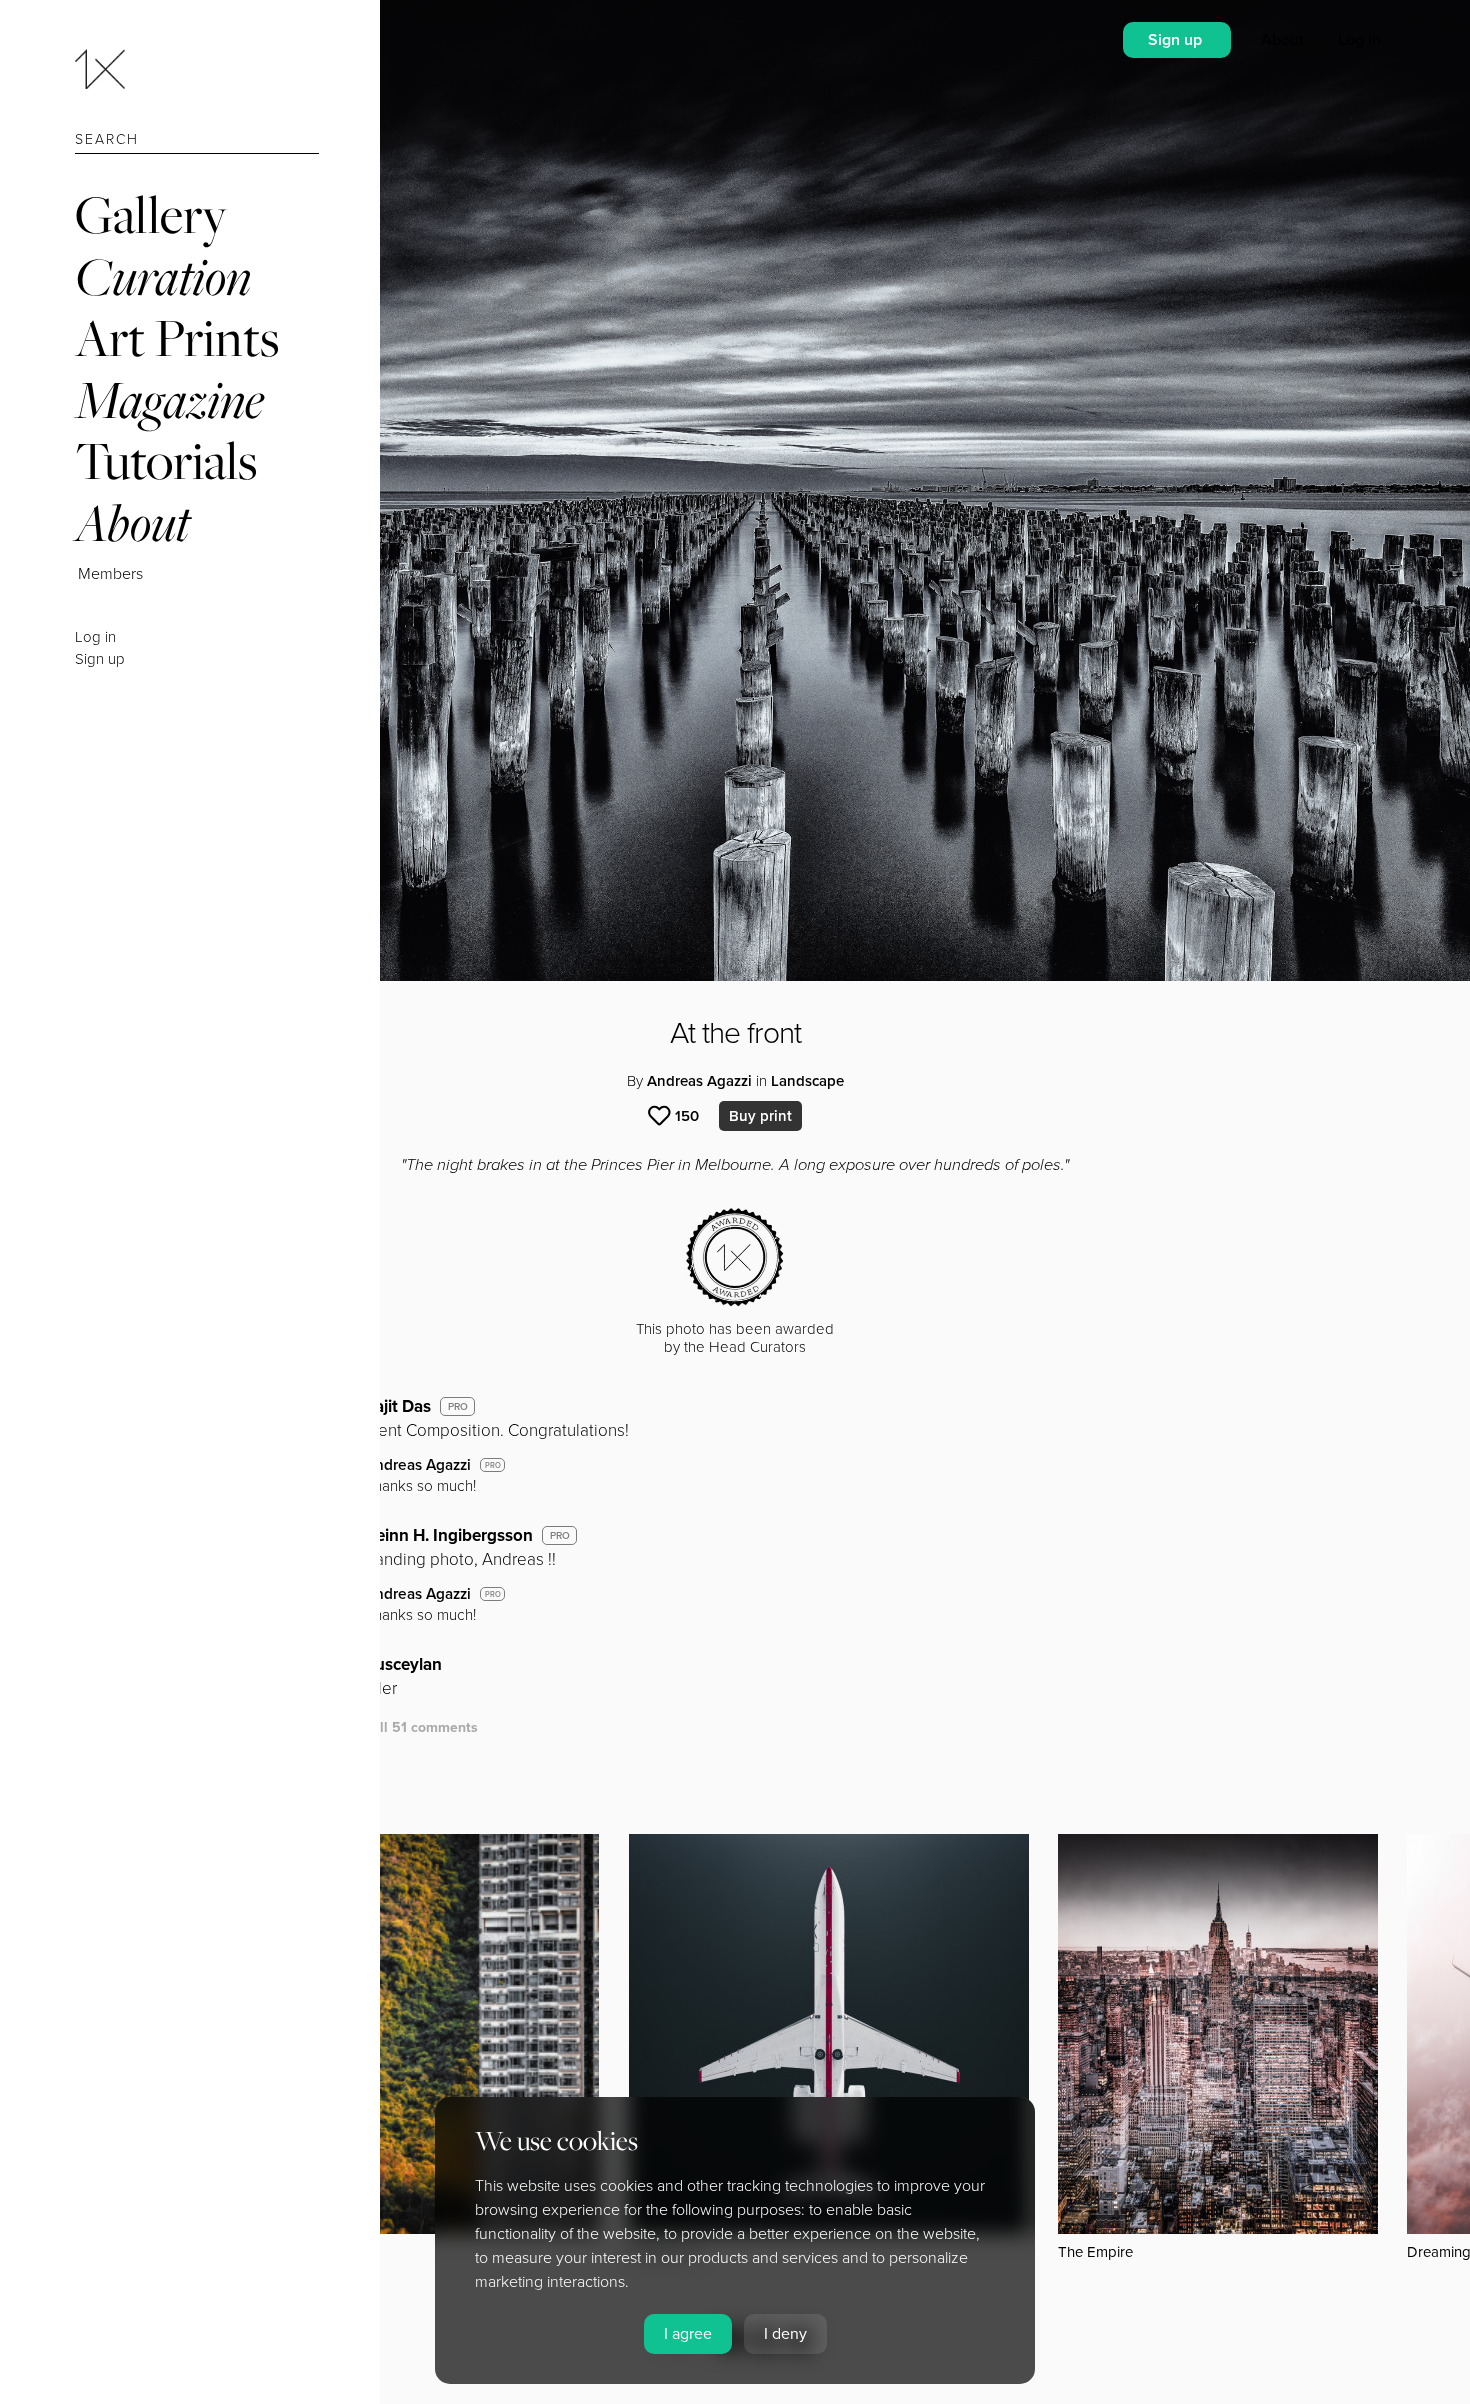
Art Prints (177, 337)
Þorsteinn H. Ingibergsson (434, 1535)
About (132, 522)
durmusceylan (388, 1664)
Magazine (169, 399)
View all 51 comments (406, 1727)
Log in (95, 637)
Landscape (807, 1081)
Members (110, 574)
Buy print (760, 1116)
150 (687, 1116)
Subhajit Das (383, 1406)
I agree (688, 2334)
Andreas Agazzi (699, 1081)
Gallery (151, 214)
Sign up (100, 659)
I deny (785, 2334)
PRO (458, 1407)
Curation (163, 276)
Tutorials (166, 460)
